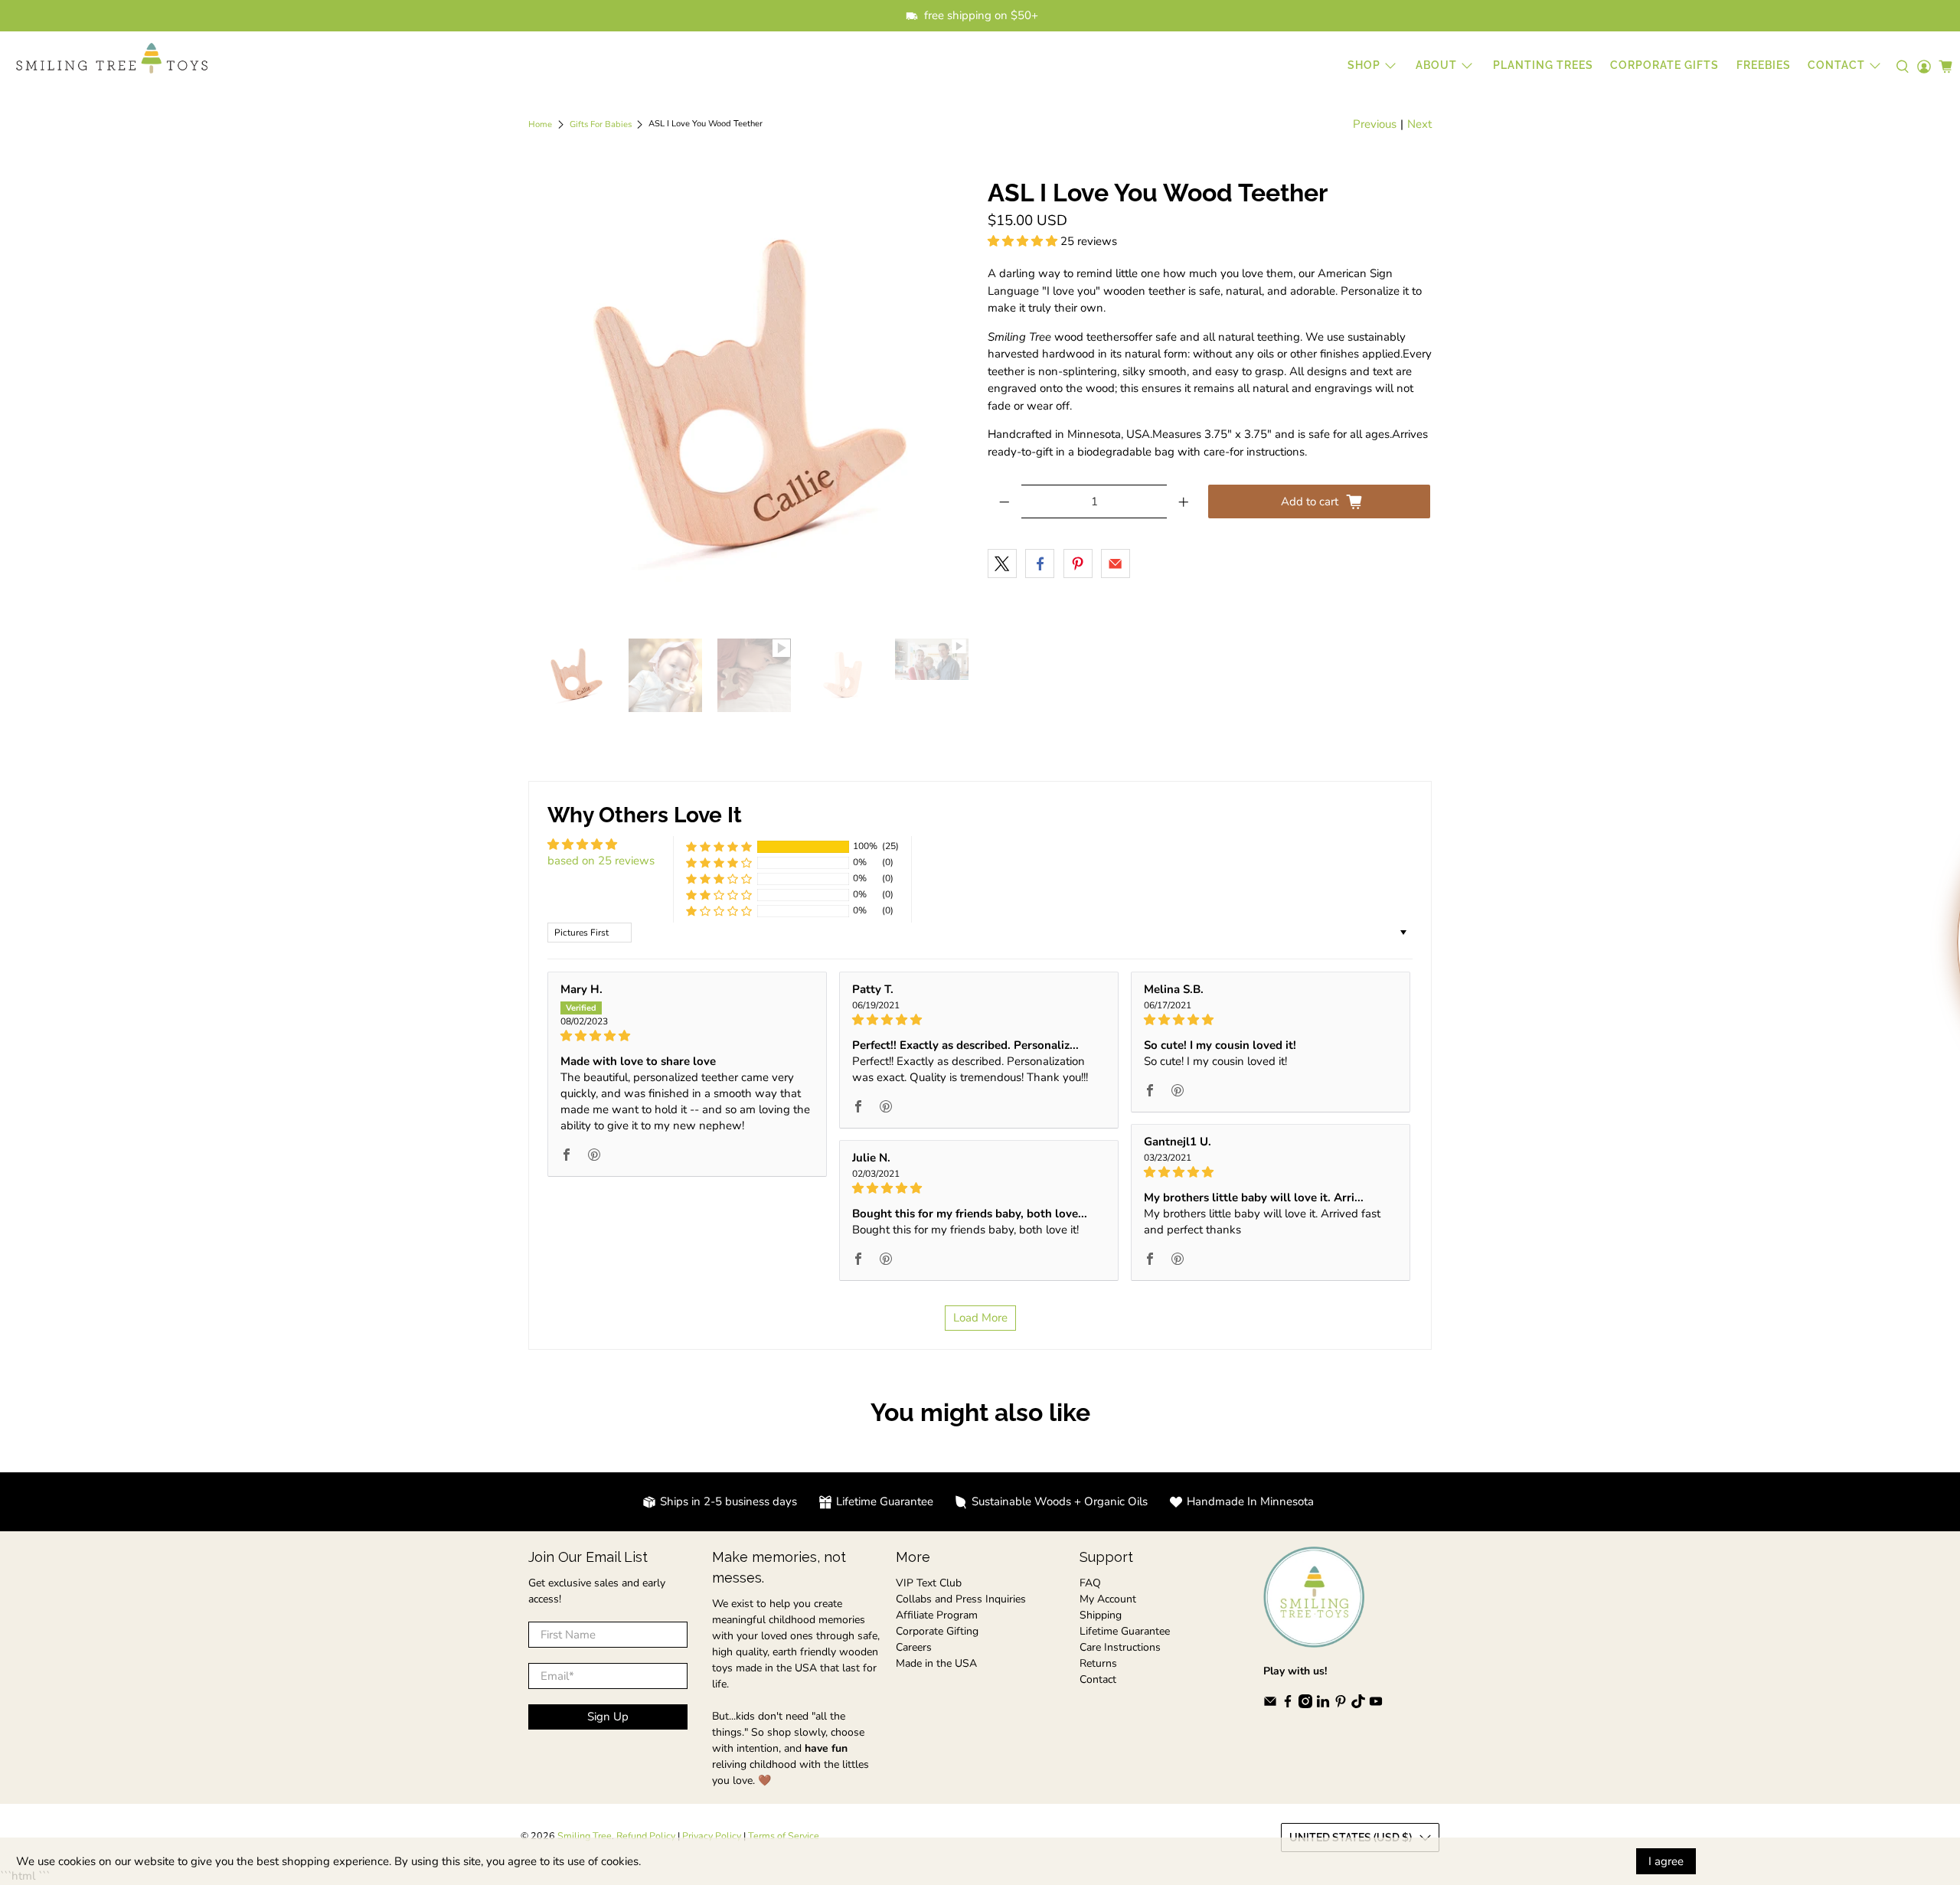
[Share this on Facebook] (1040, 564)
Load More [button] (980, 1318)
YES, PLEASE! (1788, 949)
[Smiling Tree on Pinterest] (1341, 1705)
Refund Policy (646, 1836)
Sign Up (608, 1717)
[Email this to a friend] (1116, 564)
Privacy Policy (712, 1836)
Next (1419, 124)
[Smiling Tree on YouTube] (1376, 1705)
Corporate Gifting (937, 1631)
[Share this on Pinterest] (1078, 564)
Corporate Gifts (1664, 65)
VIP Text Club (929, 1583)
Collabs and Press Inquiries (961, 1599)
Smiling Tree (585, 1836)
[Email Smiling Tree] (1270, 1705)
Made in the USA (936, 1663)
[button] (1022, 241)
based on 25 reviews (601, 861)
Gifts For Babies (601, 124)
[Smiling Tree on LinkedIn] (1323, 1705)
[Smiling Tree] (112, 58)
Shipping (1101, 1615)
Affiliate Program (937, 1615)
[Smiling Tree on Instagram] (1305, 1705)
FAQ (1090, 1583)
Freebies (1764, 65)
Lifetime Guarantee (1125, 1631)
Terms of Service (784, 1836)
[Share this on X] (1002, 564)
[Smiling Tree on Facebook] (1288, 1705)
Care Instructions (1120, 1647)
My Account (1108, 1599)
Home (540, 124)
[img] (687, 1036)
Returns (1098, 1663)
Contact (1098, 1679)
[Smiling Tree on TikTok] (1358, 1705)
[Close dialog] (1939, 791)
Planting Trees (1543, 65)
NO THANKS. (1788, 1003)
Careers (914, 1647)
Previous (1375, 124)
